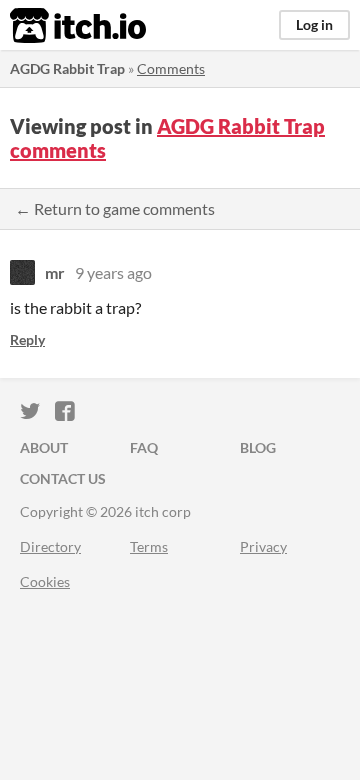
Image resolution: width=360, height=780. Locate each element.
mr (55, 272)
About (44, 447)
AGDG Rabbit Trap (67, 68)
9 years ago (113, 272)
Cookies (45, 581)
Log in (314, 24)
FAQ (144, 447)
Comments (171, 68)
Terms (149, 546)
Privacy (263, 546)
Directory (50, 546)
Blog (258, 447)
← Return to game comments (115, 208)
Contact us (63, 478)
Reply (27, 339)
